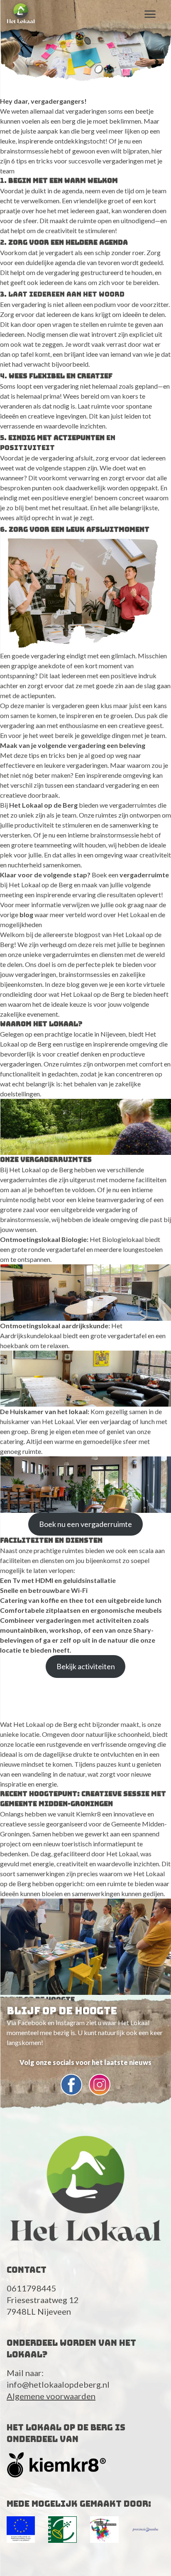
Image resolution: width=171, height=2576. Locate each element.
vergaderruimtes (133, 805)
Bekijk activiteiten (86, 1666)
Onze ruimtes (98, 815)
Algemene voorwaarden (51, 2396)
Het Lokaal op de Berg (43, 805)
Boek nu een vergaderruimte (85, 1524)
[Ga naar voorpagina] (21, 13)
